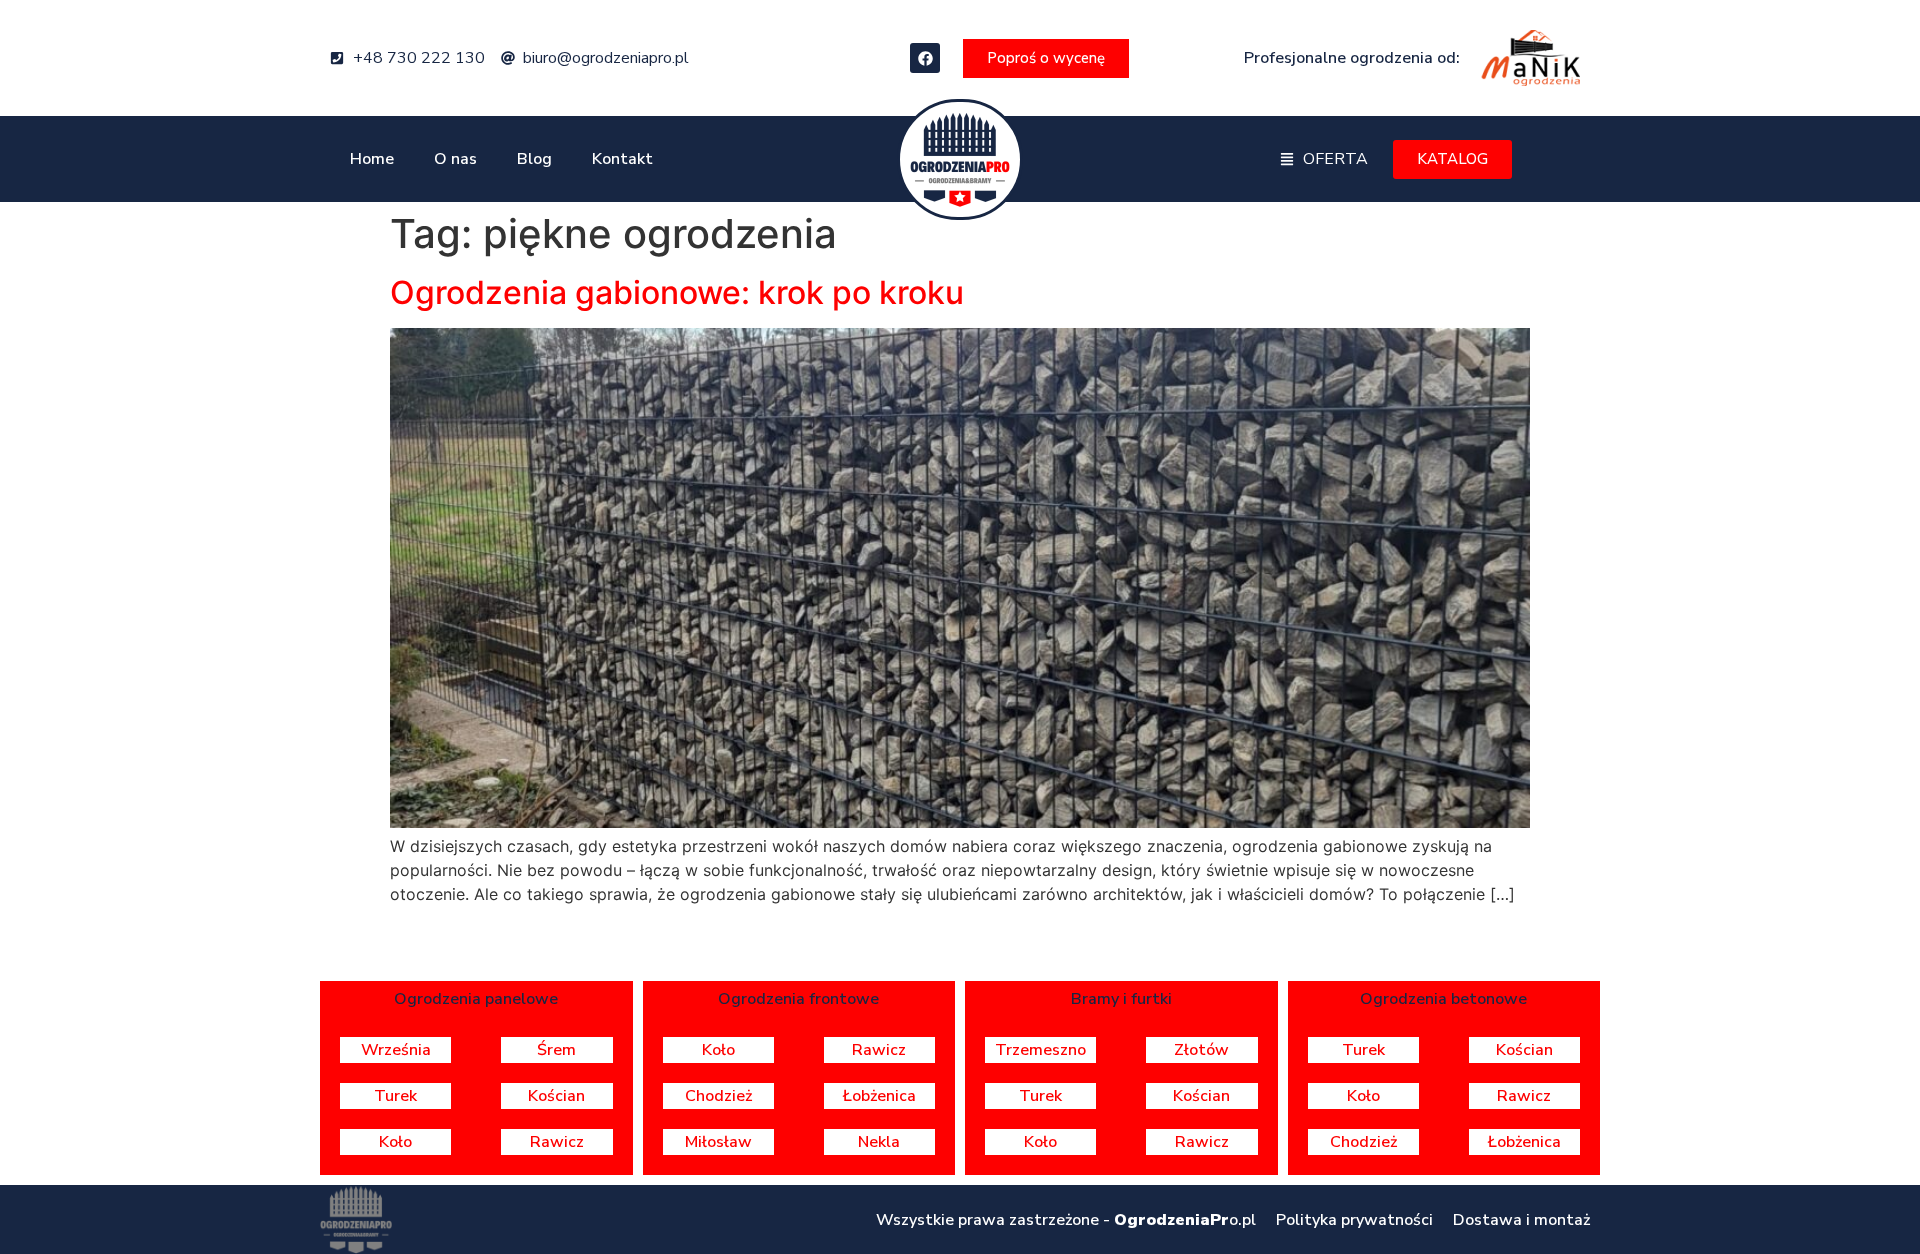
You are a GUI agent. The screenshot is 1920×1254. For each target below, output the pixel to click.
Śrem (556, 1050)
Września (396, 1050)
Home (372, 159)
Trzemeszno (1040, 1050)
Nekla (879, 1142)
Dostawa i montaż (1521, 1220)
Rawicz (557, 1142)
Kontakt (622, 159)
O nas (455, 159)
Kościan (556, 1096)
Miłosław (718, 1142)
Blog (534, 159)
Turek (395, 1096)
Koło (395, 1142)
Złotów (1201, 1050)
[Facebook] (925, 58)
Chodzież (718, 1096)
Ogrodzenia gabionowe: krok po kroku (677, 292)
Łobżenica (879, 1096)
